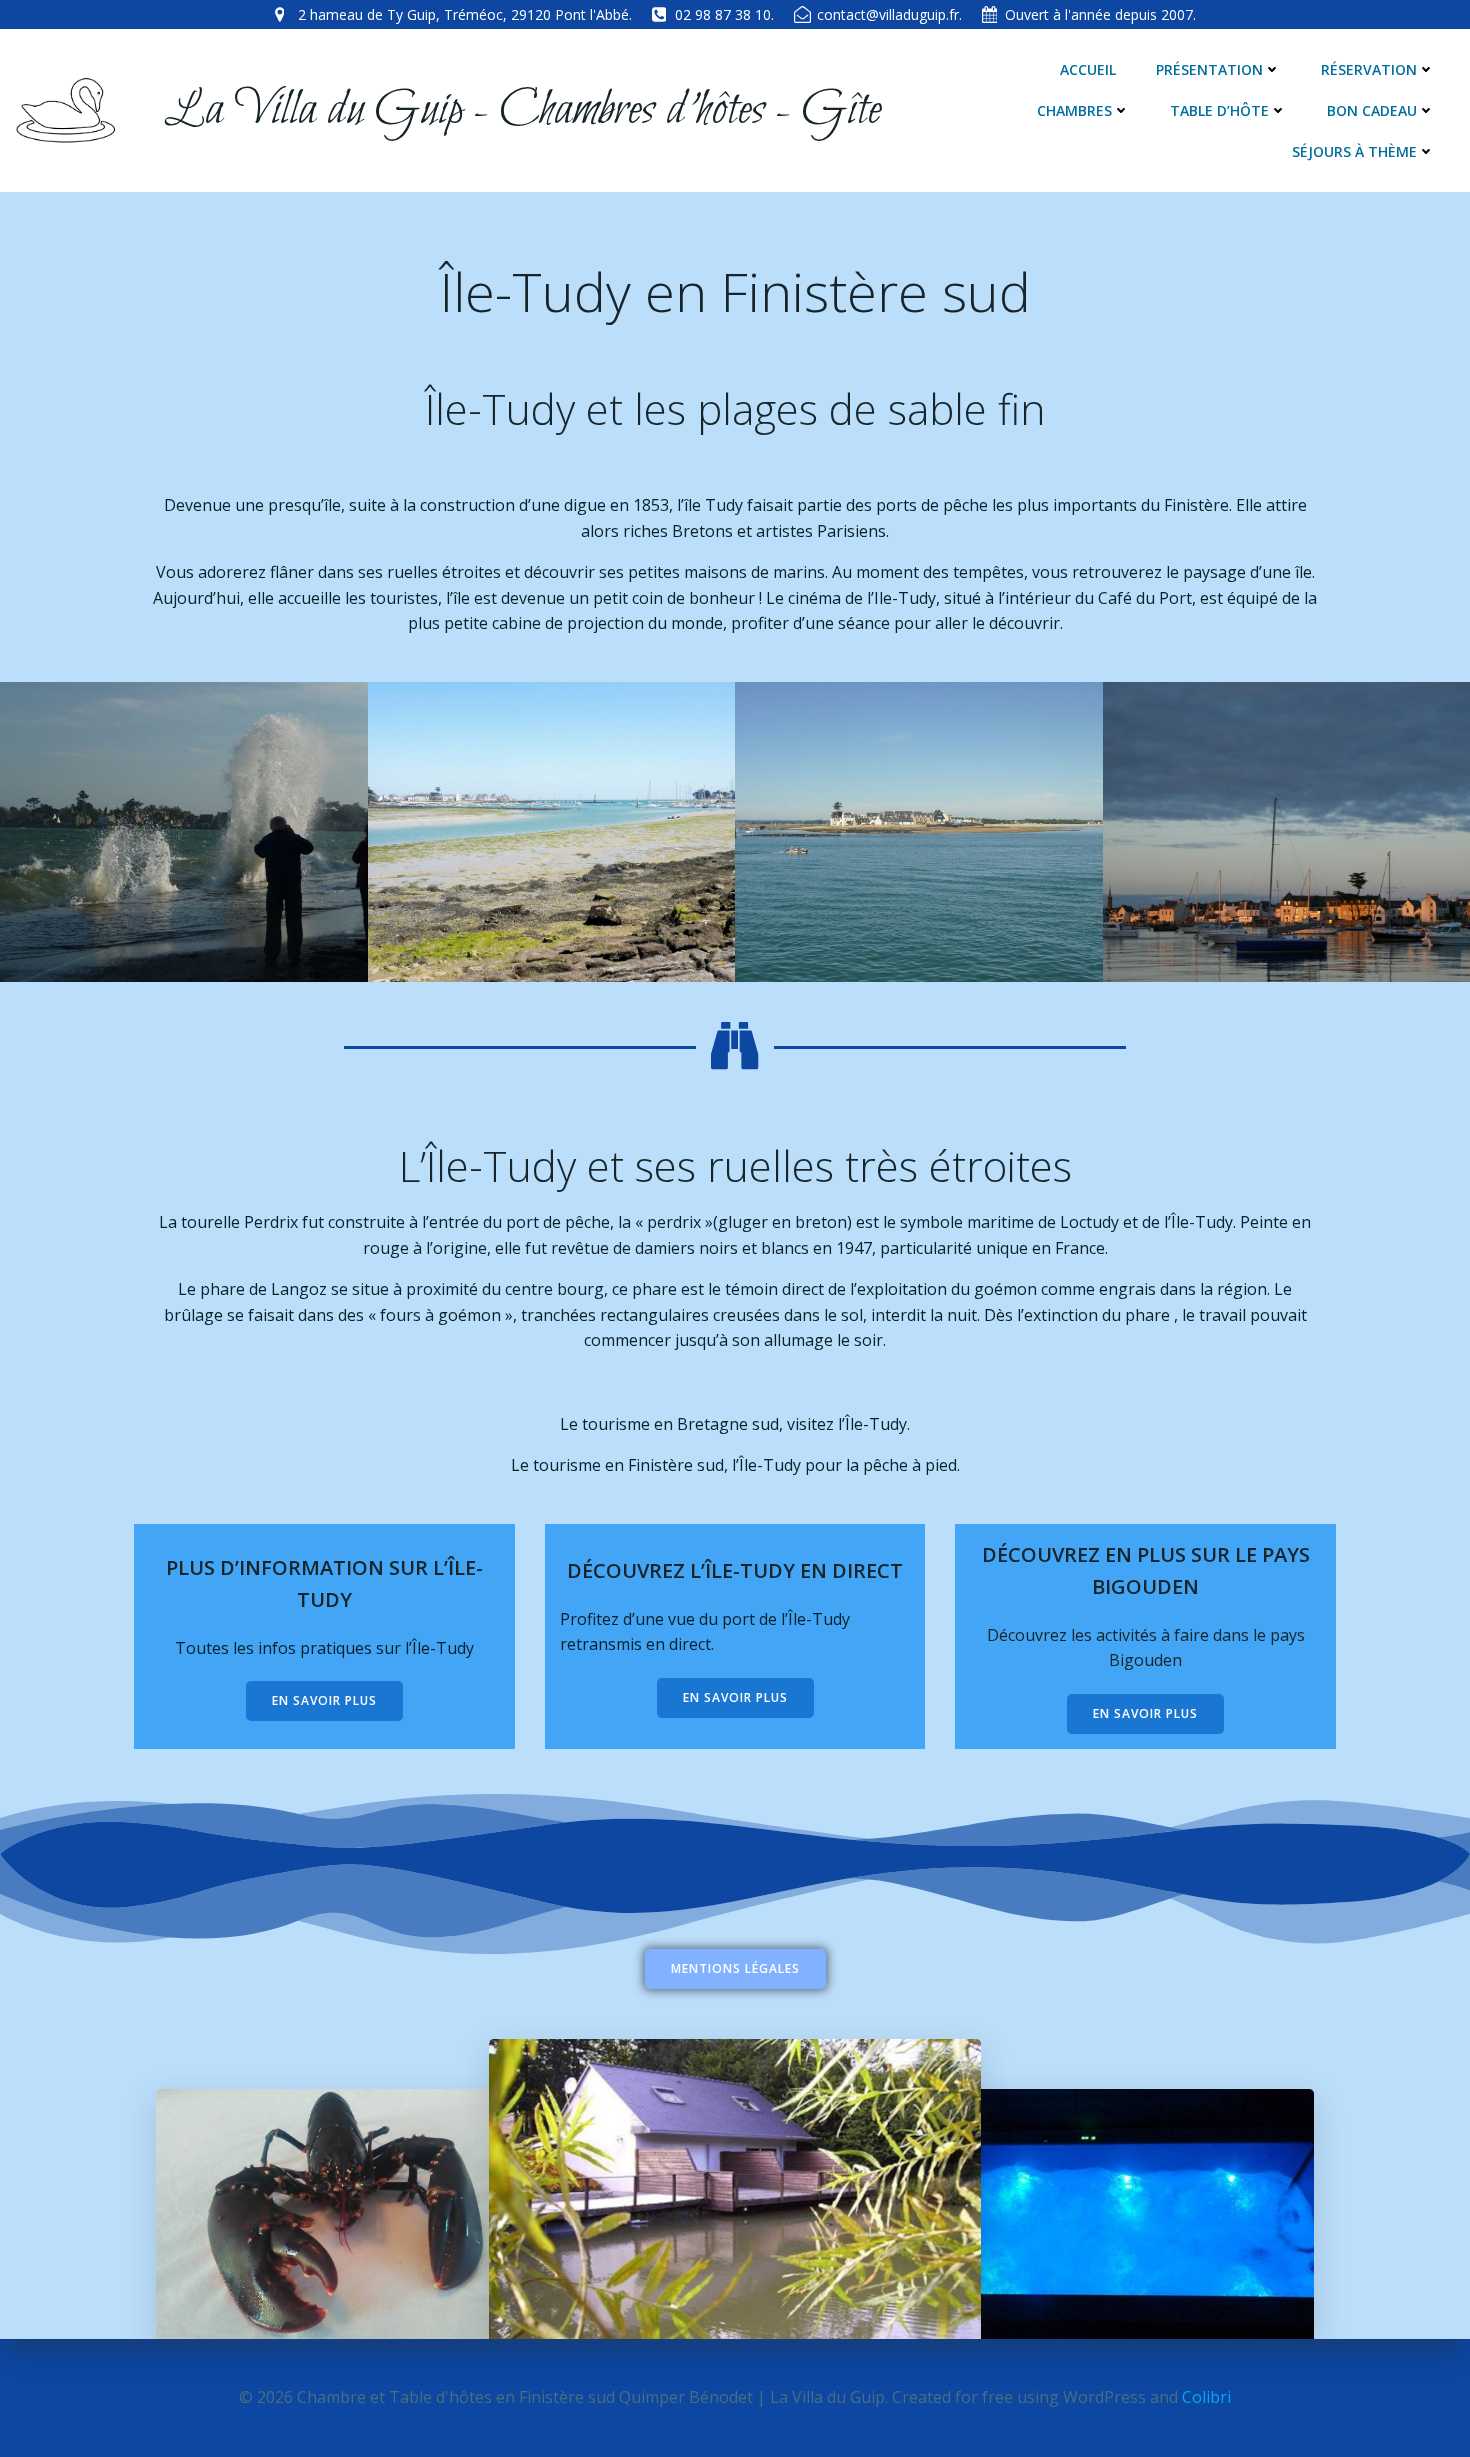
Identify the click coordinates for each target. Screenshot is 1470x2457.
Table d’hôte (1219, 110)
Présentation (1209, 69)
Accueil (1088, 69)
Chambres (1074, 110)
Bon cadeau (1372, 110)
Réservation (1369, 69)
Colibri (1206, 2397)
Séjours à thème (1354, 151)
